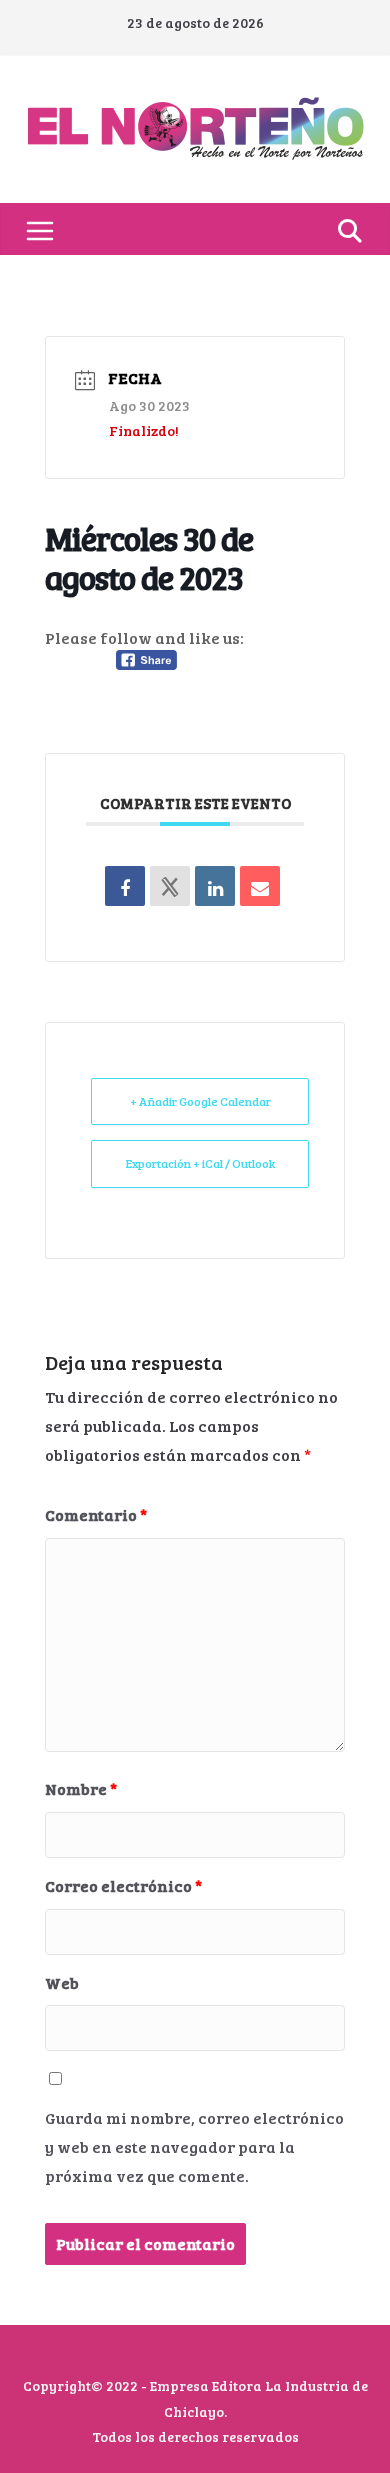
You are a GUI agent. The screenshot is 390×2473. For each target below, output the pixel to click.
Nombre (81, 1788)
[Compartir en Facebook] (125, 886)
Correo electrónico (123, 1885)
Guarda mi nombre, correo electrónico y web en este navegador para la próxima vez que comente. (194, 2146)
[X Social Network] (170, 886)
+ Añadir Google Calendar (200, 1101)
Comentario (96, 1514)
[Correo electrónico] (260, 886)
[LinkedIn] (215, 886)
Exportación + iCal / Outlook (200, 1163)
